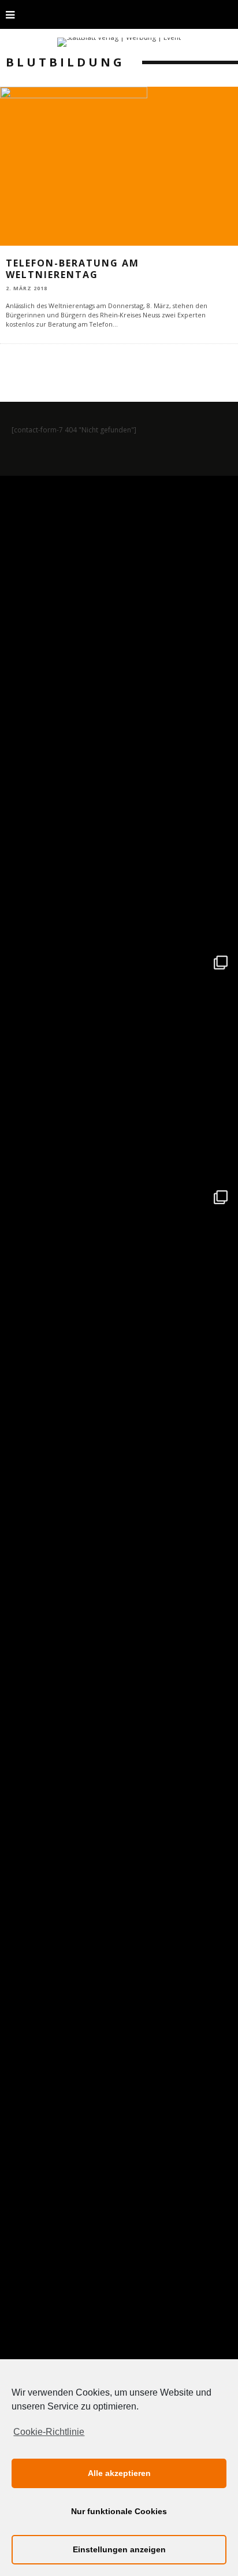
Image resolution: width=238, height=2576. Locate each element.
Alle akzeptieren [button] (119, 2473)
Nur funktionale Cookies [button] (119, 2511)
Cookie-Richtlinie (49, 2432)
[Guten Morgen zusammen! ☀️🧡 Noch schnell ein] (119, 2003)
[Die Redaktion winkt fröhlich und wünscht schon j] (119, 1768)
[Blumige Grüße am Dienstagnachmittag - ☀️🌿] (119, 2238)
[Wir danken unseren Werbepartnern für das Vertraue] (119, 1299)
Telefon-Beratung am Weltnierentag (72, 269)
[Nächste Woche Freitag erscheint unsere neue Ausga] (119, 1534)
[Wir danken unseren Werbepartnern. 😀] (119, 1064)
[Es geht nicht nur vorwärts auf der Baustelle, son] (119, 595)
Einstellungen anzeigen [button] (119, 2549)
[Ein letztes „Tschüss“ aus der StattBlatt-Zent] (119, 830)
